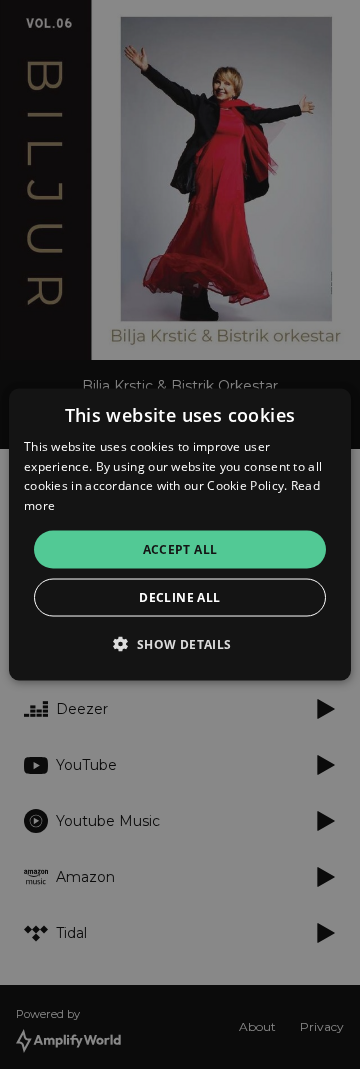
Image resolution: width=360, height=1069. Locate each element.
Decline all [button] (179, 597)
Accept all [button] (180, 549)
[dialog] (180, 534)
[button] (179, 644)
